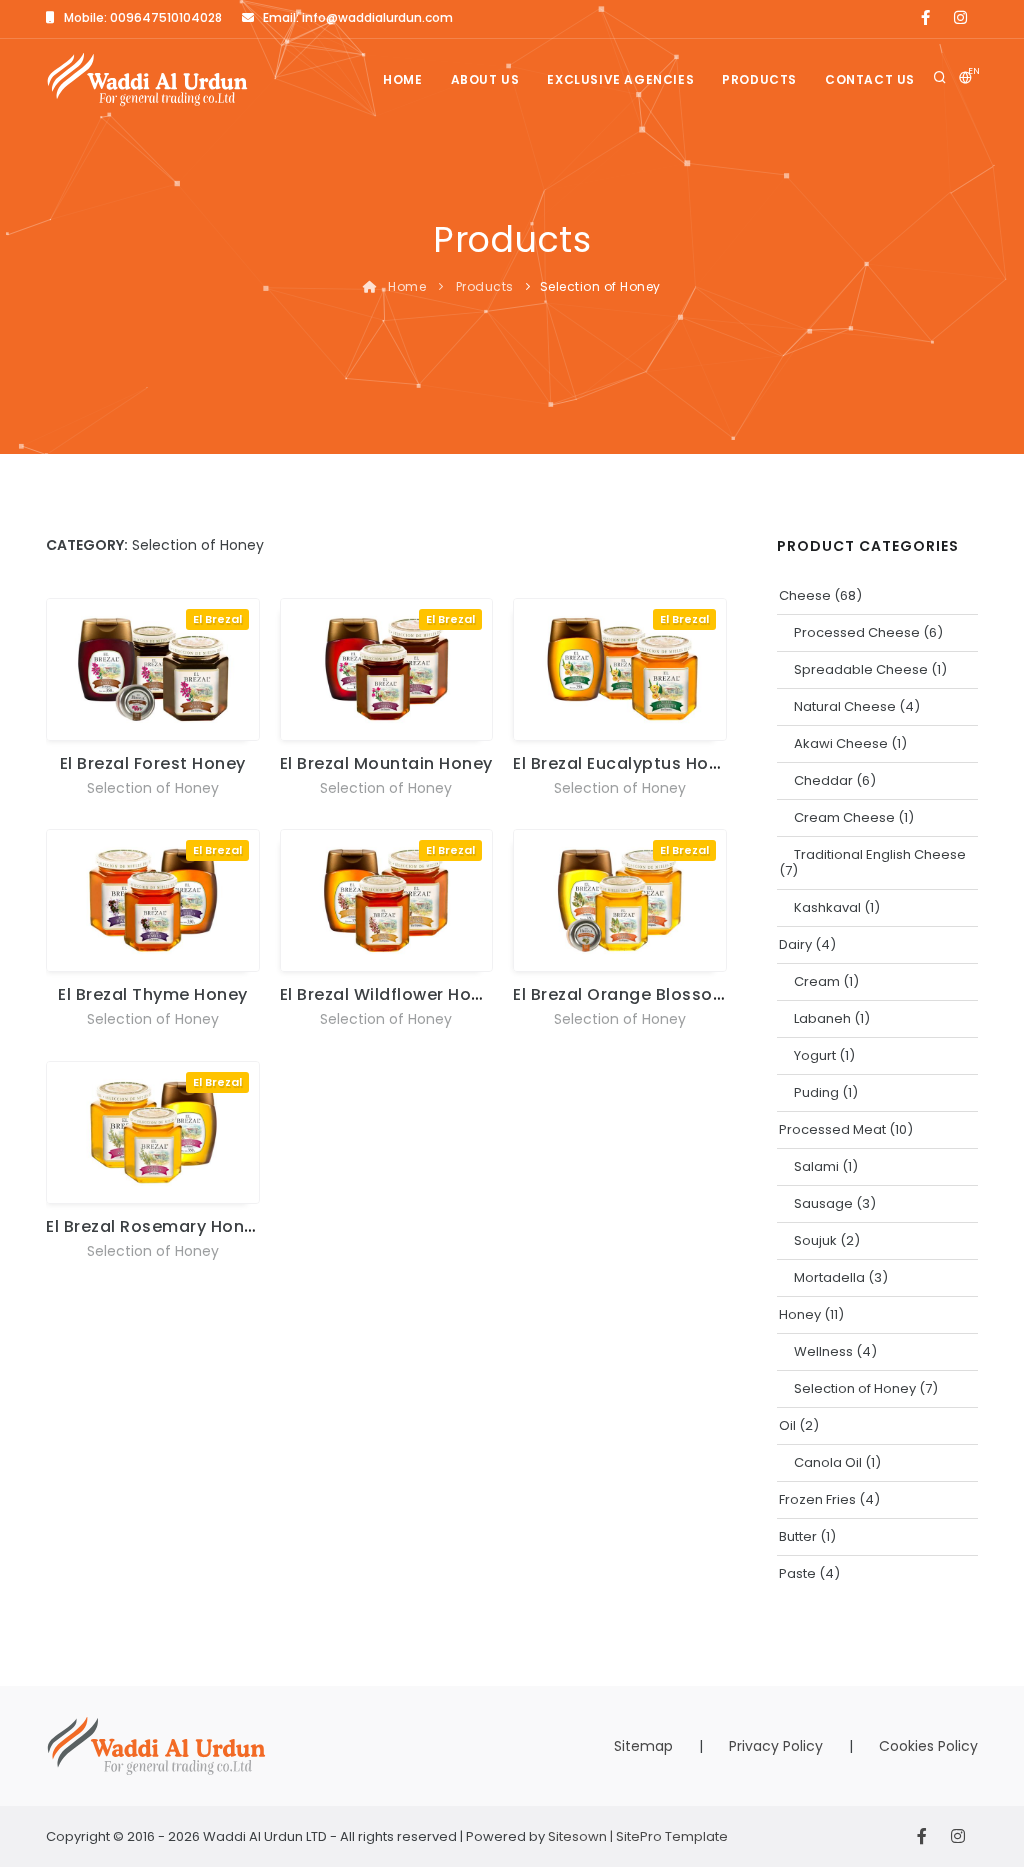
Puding (816, 1092)
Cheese (805, 595)
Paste (797, 1573)
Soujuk (815, 1240)
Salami (816, 1166)
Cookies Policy (928, 1746)
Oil (787, 1425)
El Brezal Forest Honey (153, 763)
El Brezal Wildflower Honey (391, 994)
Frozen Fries (817, 1499)
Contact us (870, 79)
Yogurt (815, 1055)
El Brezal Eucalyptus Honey (626, 763)
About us (485, 79)
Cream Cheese (844, 817)
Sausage (823, 1203)
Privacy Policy (776, 1746)
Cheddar (823, 780)
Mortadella (829, 1277)
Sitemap (643, 1746)
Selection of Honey (153, 788)
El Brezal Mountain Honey (386, 763)
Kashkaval (827, 907)
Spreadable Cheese (861, 669)
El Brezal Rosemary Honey (155, 1226)
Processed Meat (832, 1129)
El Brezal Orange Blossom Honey (650, 994)
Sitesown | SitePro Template (638, 1836)
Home (402, 79)
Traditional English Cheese (880, 854)
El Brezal (217, 619)
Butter (798, 1536)
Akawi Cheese (841, 743)
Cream (817, 981)
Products (759, 79)
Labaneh (822, 1018)
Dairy (795, 944)
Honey (800, 1314)
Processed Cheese (857, 632)
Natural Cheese (845, 706)
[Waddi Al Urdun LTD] (147, 79)
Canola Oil (828, 1462)
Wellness (823, 1351)
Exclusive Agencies (620, 79)
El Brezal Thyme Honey (153, 994)
